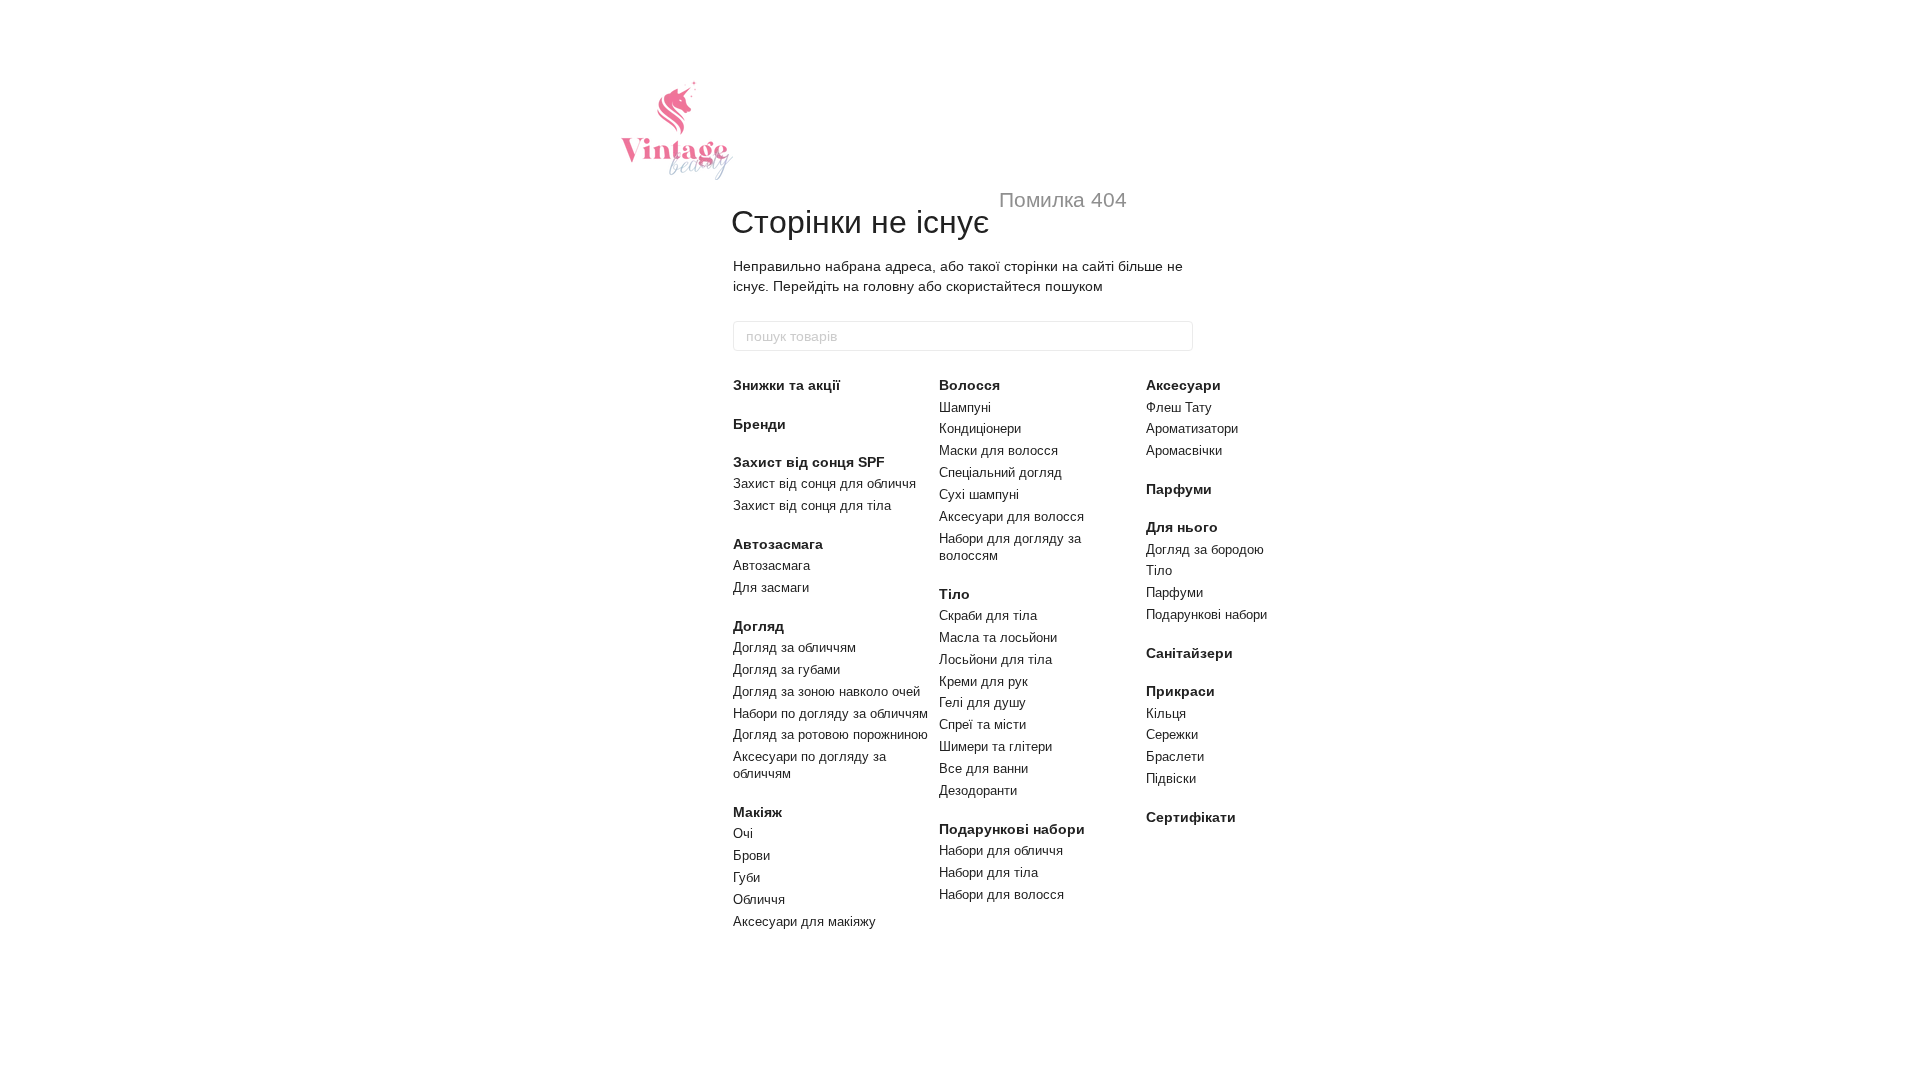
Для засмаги (771, 587)
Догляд (758, 626)
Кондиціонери (980, 428)
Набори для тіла (988, 872)
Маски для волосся (998, 450)
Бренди (759, 424)
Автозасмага (778, 544)
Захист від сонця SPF (809, 462)
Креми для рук (983, 681)
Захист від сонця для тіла (812, 505)
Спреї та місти (982, 724)
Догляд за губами (786, 669)
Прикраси (1180, 691)
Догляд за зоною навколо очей (826, 691)
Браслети (1175, 756)
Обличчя (759, 899)
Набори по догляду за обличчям (830, 713)
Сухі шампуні (979, 494)
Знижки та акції (786, 385)
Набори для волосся (1001, 894)
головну (888, 286)
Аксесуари (1183, 385)
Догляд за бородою (1205, 549)
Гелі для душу (982, 702)
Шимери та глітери (995, 746)
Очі (743, 833)
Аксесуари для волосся (1011, 516)
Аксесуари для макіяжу (804, 921)
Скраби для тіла (988, 615)
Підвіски (1171, 778)
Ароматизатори (1192, 428)
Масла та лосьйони (998, 637)
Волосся (969, 385)
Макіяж (757, 812)
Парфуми (1179, 489)
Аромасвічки (1184, 450)
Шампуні (965, 407)
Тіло (954, 594)
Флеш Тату (1179, 407)
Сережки (1172, 734)
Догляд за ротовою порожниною (830, 734)
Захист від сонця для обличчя (824, 483)
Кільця (1166, 713)
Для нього (1182, 527)
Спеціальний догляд (1000, 472)
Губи (746, 877)
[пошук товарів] (1177, 336)
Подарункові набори (1012, 829)
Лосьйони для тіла (995, 659)
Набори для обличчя (1001, 850)
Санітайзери (1189, 653)
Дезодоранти (978, 790)
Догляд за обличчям (794, 647)
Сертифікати (1191, 817)
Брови (751, 855)
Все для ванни (983, 768)
